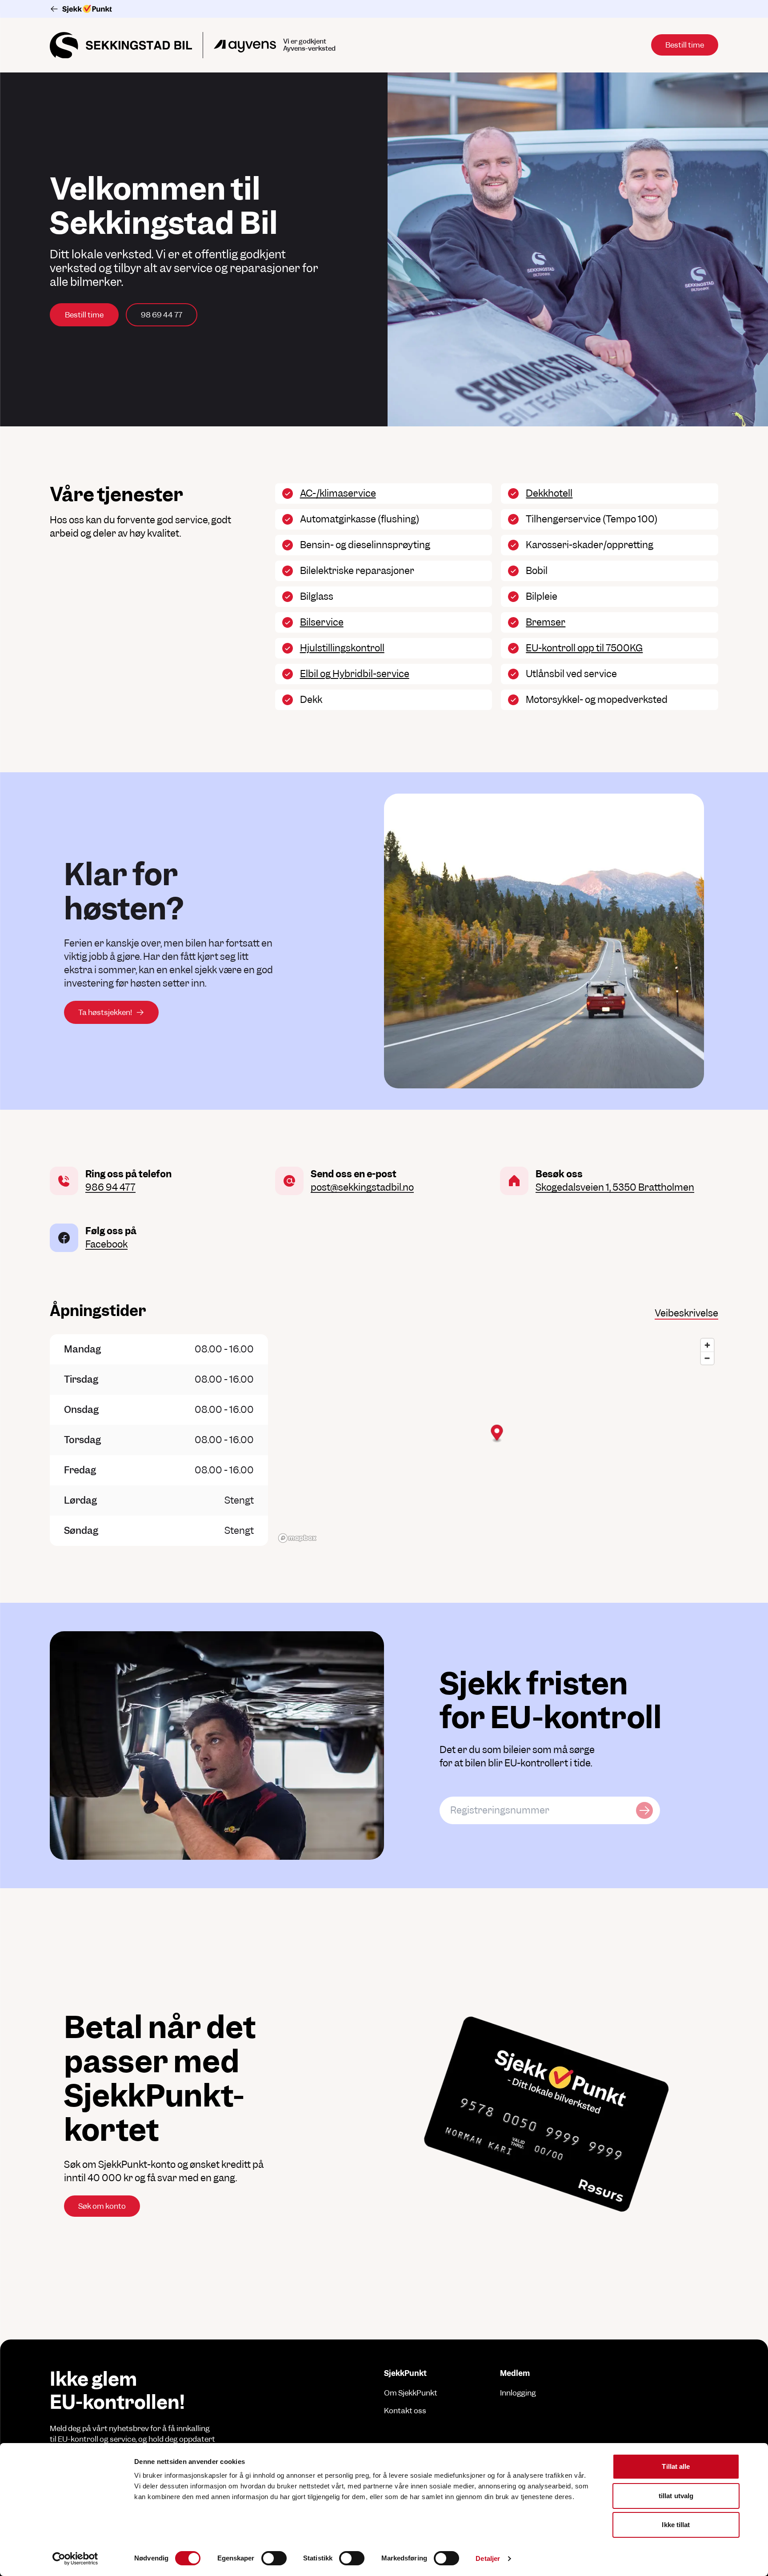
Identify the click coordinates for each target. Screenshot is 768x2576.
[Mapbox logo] (297, 1538)
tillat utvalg (676, 2496)
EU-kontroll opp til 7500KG (584, 648)
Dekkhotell (549, 493)
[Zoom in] (707, 1345)
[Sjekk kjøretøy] (644, 1810)
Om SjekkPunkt (411, 2393)
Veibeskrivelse (686, 1313)
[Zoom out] (707, 1358)
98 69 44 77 (162, 315)
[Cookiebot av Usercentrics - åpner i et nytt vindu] (75, 2559)
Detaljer (488, 2558)
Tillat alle (676, 2466)
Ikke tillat (676, 2525)
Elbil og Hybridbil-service (355, 674)
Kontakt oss (405, 2411)
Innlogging (518, 2393)
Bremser (546, 622)
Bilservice (322, 622)
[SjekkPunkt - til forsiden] (384, 9)
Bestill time (84, 315)
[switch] (274, 2558)
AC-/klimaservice (338, 493)
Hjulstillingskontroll (342, 648)
